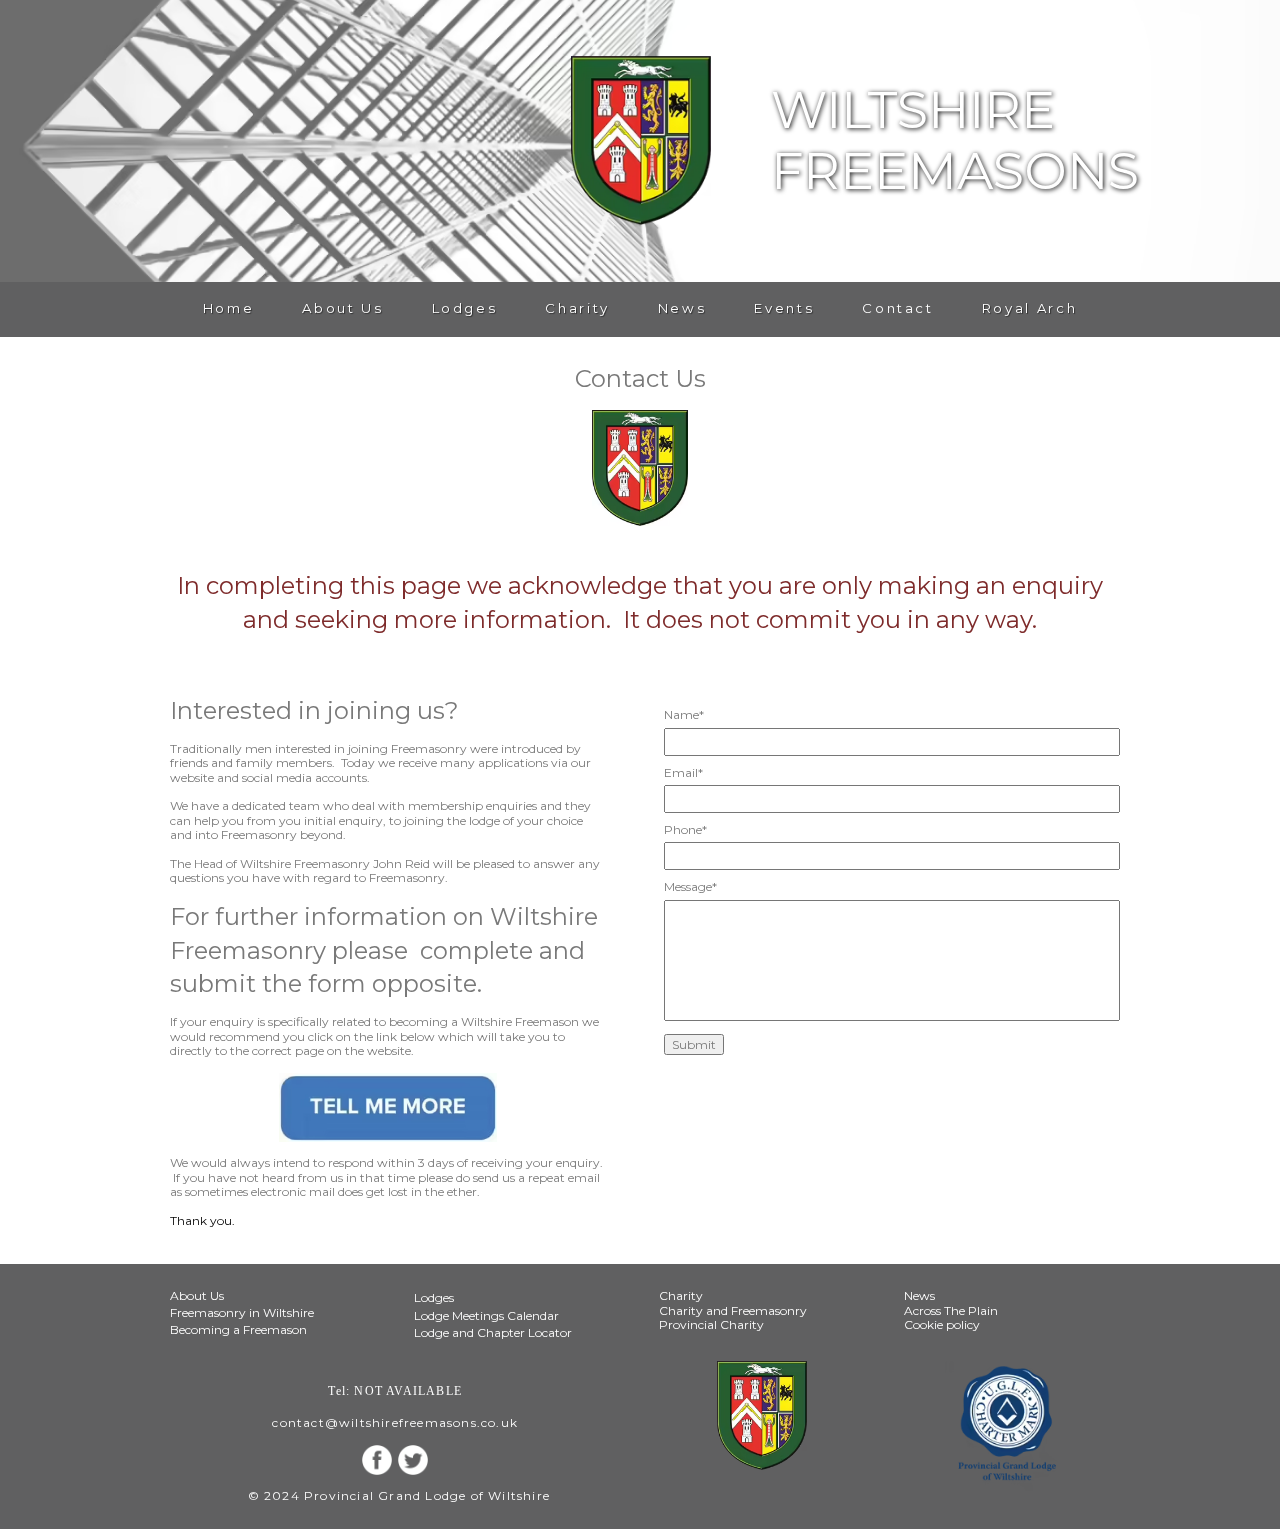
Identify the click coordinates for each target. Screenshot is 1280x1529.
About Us (342, 308)
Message (690, 887)
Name (684, 715)
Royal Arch (1029, 308)
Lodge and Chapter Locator (493, 1332)
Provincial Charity (711, 1324)
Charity (577, 308)
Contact (897, 308)
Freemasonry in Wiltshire (242, 1312)
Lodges (465, 308)
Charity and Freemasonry (733, 1310)
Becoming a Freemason (238, 1329)
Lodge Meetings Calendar (486, 1315)
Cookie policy (942, 1324)
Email (683, 773)
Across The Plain (951, 1310)
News (682, 308)
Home (229, 308)
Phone (685, 830)
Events (784, 308)
